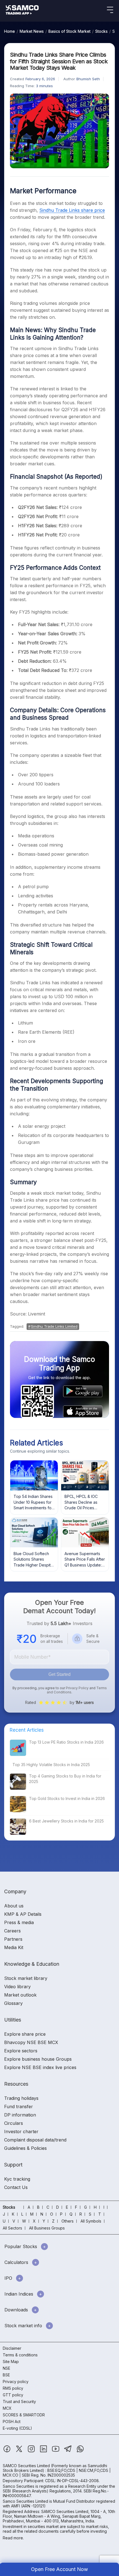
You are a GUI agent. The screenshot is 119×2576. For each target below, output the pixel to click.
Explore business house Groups (38, 2059)
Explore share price (25, 2034)
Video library (17, 1987)
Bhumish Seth (88, 79)
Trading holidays (21, 2098)
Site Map (11, 2362)
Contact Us (16, 2187)
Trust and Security (19, 2401)
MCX (7, 2408)
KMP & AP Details (23, 1914)
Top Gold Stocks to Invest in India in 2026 (67, 1798)
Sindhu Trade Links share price (72, 210)
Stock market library (26, 1978)
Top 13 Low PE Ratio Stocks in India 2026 (66, 1742)
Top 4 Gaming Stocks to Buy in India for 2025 (65, 1779)
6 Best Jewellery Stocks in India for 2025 (66, 1821)
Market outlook (20, 1995)
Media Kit (14, 1947)
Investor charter (21, 2131)
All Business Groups (47, 2228)
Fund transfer (19, 2107)
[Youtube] (56, 2451)
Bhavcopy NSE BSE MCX (31, 2042)
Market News (32, 31)
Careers (12, 1931)
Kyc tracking (17, 2179)
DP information (20, 2115)
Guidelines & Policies (25, 2148)
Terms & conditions (20, 2355)
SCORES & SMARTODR (24, 2415)
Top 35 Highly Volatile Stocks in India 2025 (51, 1765)
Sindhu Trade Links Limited (54, 1326)
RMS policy (13, 2388)
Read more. (13, 2538)
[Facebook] (7, 2451)
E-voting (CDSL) (17, 2428)
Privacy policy (16, 2382)
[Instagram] (32, 2451)
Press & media (19, 1922)
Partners (13, 1939)
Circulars (14, 2123)
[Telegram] (68, 2451)
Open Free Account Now (59, 2569)
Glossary (13, 2003)
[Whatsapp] (80, 2451)
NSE (7, 2368)
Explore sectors (21, 2051)
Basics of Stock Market (69, 31)
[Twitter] (20, 2451)
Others (68, 2221)
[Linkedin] (44, 2451)
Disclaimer (12, 2348)
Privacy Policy (77, 1688)
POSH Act (12, 2421)
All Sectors (12, 2228)
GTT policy (13, 2395)
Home (10, 31)
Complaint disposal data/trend (35, 2140)
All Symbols (91, 2221)
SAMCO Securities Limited (26, 2466)
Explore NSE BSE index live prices (40, 2067)
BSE (6, 2375)
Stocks (101, 31)
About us (14, 1906)
